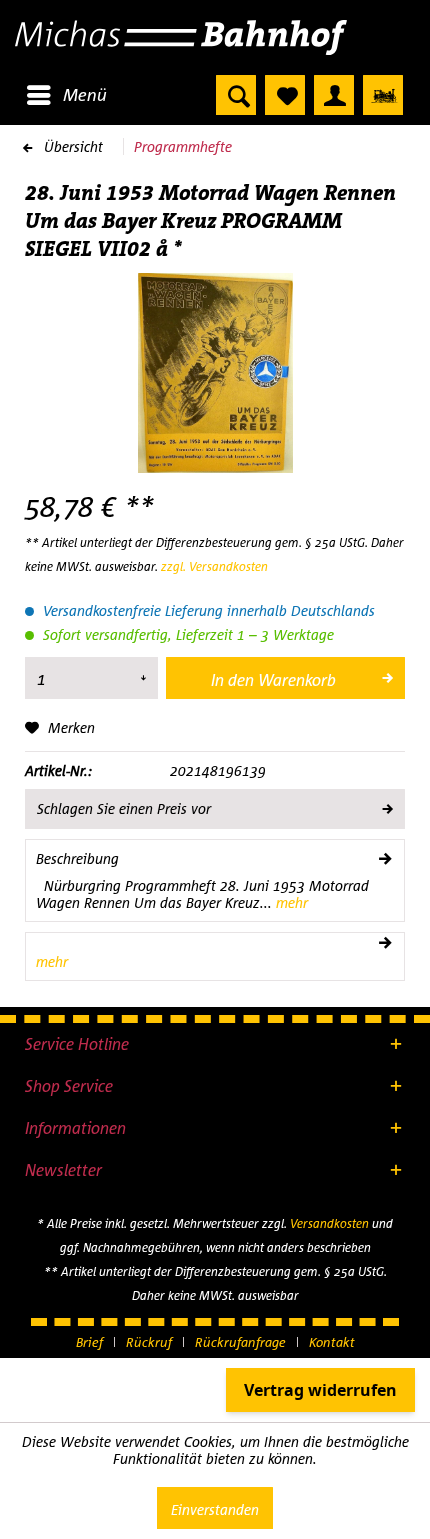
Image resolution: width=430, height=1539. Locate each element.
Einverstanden (215, 1509)
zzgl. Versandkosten (214, 566)
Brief (89, 1342)
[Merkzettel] (285, 95)
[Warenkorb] (383, 95)
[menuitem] (66, 95)
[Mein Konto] (334, 95)
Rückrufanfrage (240, 1342)
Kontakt (332, 1342)
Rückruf (149, 1342)
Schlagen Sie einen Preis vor (124, 808)
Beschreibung (77, 858)
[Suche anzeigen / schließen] (236, 95)
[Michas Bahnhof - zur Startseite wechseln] (215, 37)
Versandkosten (329, 1223)
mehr (290, 902)
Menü (85, 94)
